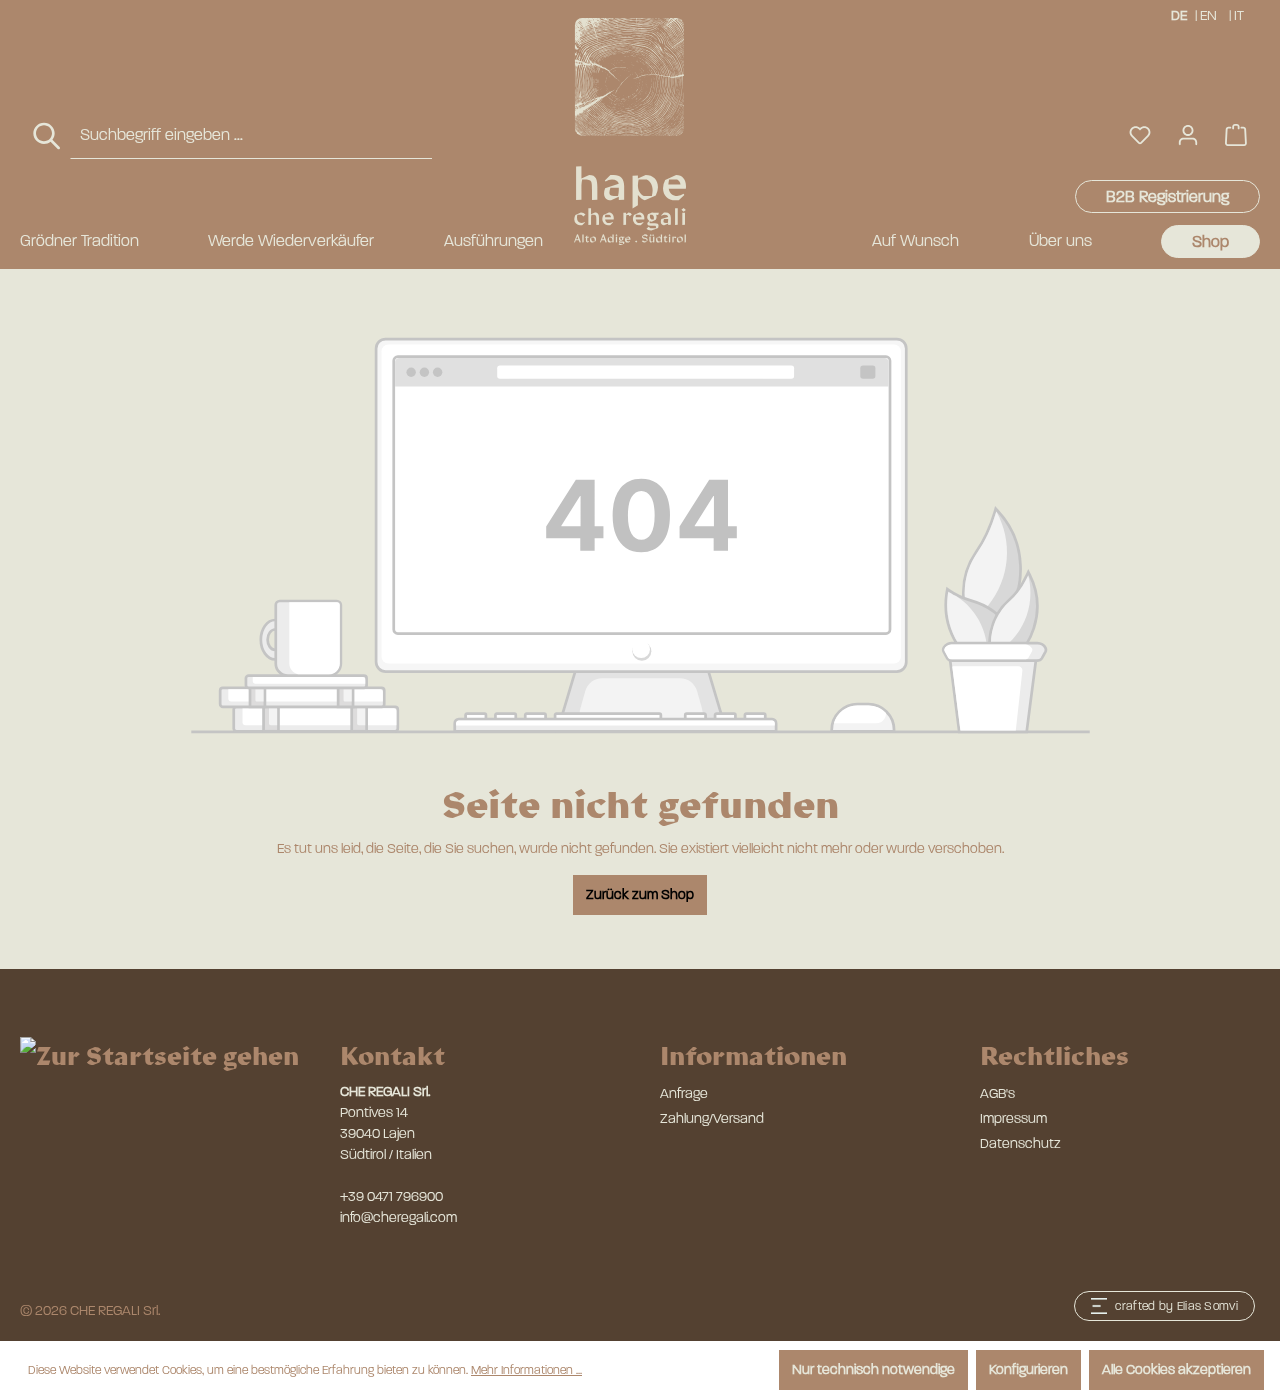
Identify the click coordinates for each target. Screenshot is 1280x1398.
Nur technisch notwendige (873, 1369)
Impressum (1013, 1118)
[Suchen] (48, 136)
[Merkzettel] (1140, 135)
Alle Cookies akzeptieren (1176, 1369)
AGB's (997, 1093)
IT (1239, 15)
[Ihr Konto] (1188, 135)
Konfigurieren (1028, 1369)
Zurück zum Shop (640, 894)
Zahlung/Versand (712, 1118)
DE (1179, 15)
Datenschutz (1020, 1143)
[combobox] (251, 135)
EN (1208, 15)
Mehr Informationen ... (526, 1370)
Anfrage (684, 1093)
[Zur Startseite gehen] (630, 131)
